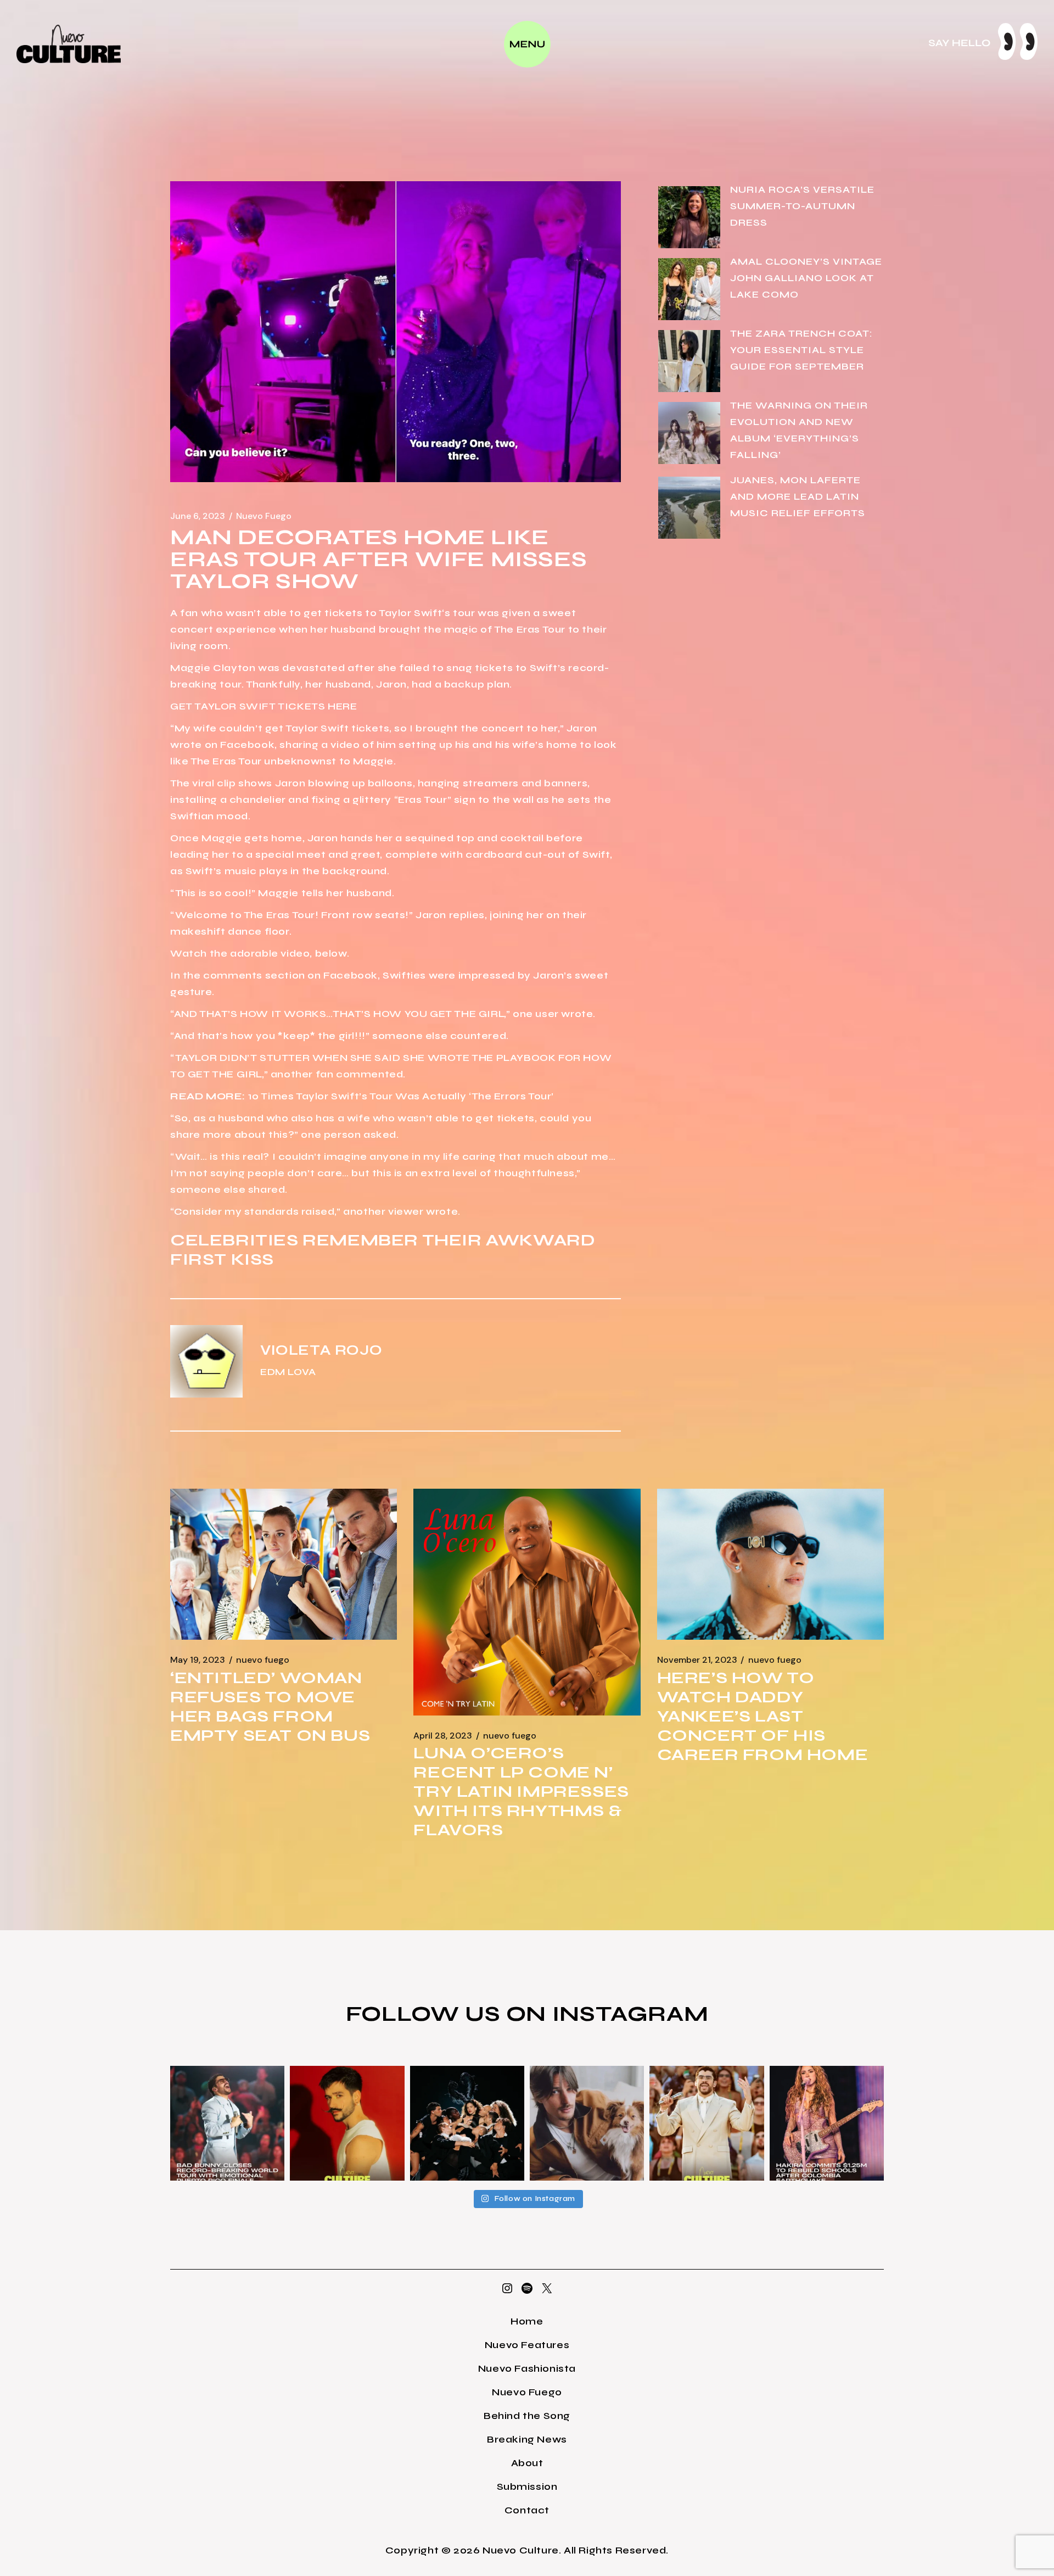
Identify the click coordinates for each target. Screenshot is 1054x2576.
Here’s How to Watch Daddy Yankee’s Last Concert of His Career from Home (763, 1716)
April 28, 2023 (443, 1736)
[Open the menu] (527, 44)
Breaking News (527, 2439)
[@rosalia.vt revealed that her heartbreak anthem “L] (467, 2123)
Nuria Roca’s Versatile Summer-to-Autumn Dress (802, 206)
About (527, 2463)
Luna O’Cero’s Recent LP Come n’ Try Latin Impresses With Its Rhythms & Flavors (521, 1791)
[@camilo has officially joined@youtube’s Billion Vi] (347, 2123)
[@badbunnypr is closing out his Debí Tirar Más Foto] (707, 2123)
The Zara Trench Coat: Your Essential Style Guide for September (801, 350)
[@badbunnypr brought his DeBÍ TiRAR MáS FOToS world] (227, 2123)
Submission (527, 2486)
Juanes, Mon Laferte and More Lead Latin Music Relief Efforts (798, 496)
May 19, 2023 (198, 1660)
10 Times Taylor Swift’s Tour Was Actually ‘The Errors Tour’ (401, 1096)
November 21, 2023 (697, 1660)
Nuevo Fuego (264, 516)
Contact (527, 2510)
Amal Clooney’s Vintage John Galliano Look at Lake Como (806, 278)
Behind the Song (527, 2416)
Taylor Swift (410, 613)
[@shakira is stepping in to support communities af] (827, 2123)
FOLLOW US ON (449, 2014)
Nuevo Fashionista (527, 2368)
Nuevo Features (527, 2345)
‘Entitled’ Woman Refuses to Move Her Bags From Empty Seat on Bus (270, 1706)
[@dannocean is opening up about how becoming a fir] (587, 2123)
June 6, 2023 (198, 516)
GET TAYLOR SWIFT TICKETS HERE (263, 706)
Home (527, 2321)
